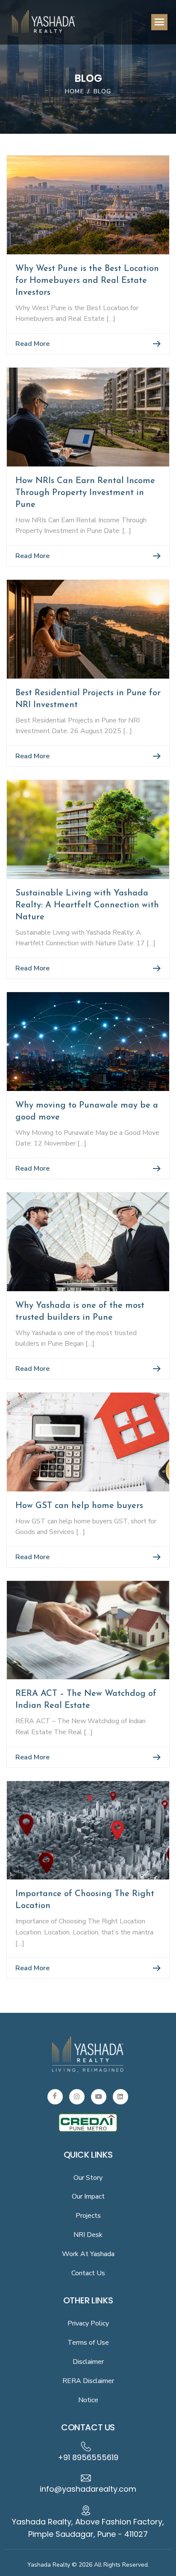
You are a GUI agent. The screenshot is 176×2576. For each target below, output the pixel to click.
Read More (32, 344)
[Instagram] (77, 2097)
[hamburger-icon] (159, 22)
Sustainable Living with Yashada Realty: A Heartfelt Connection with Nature (87, 905)
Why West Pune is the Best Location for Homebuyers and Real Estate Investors (87, 281)
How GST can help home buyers (79, 1506)
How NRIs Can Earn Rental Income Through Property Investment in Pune (85, 493)
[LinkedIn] (120, 2097)
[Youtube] (99, 2097)
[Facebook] (55, 2097)
